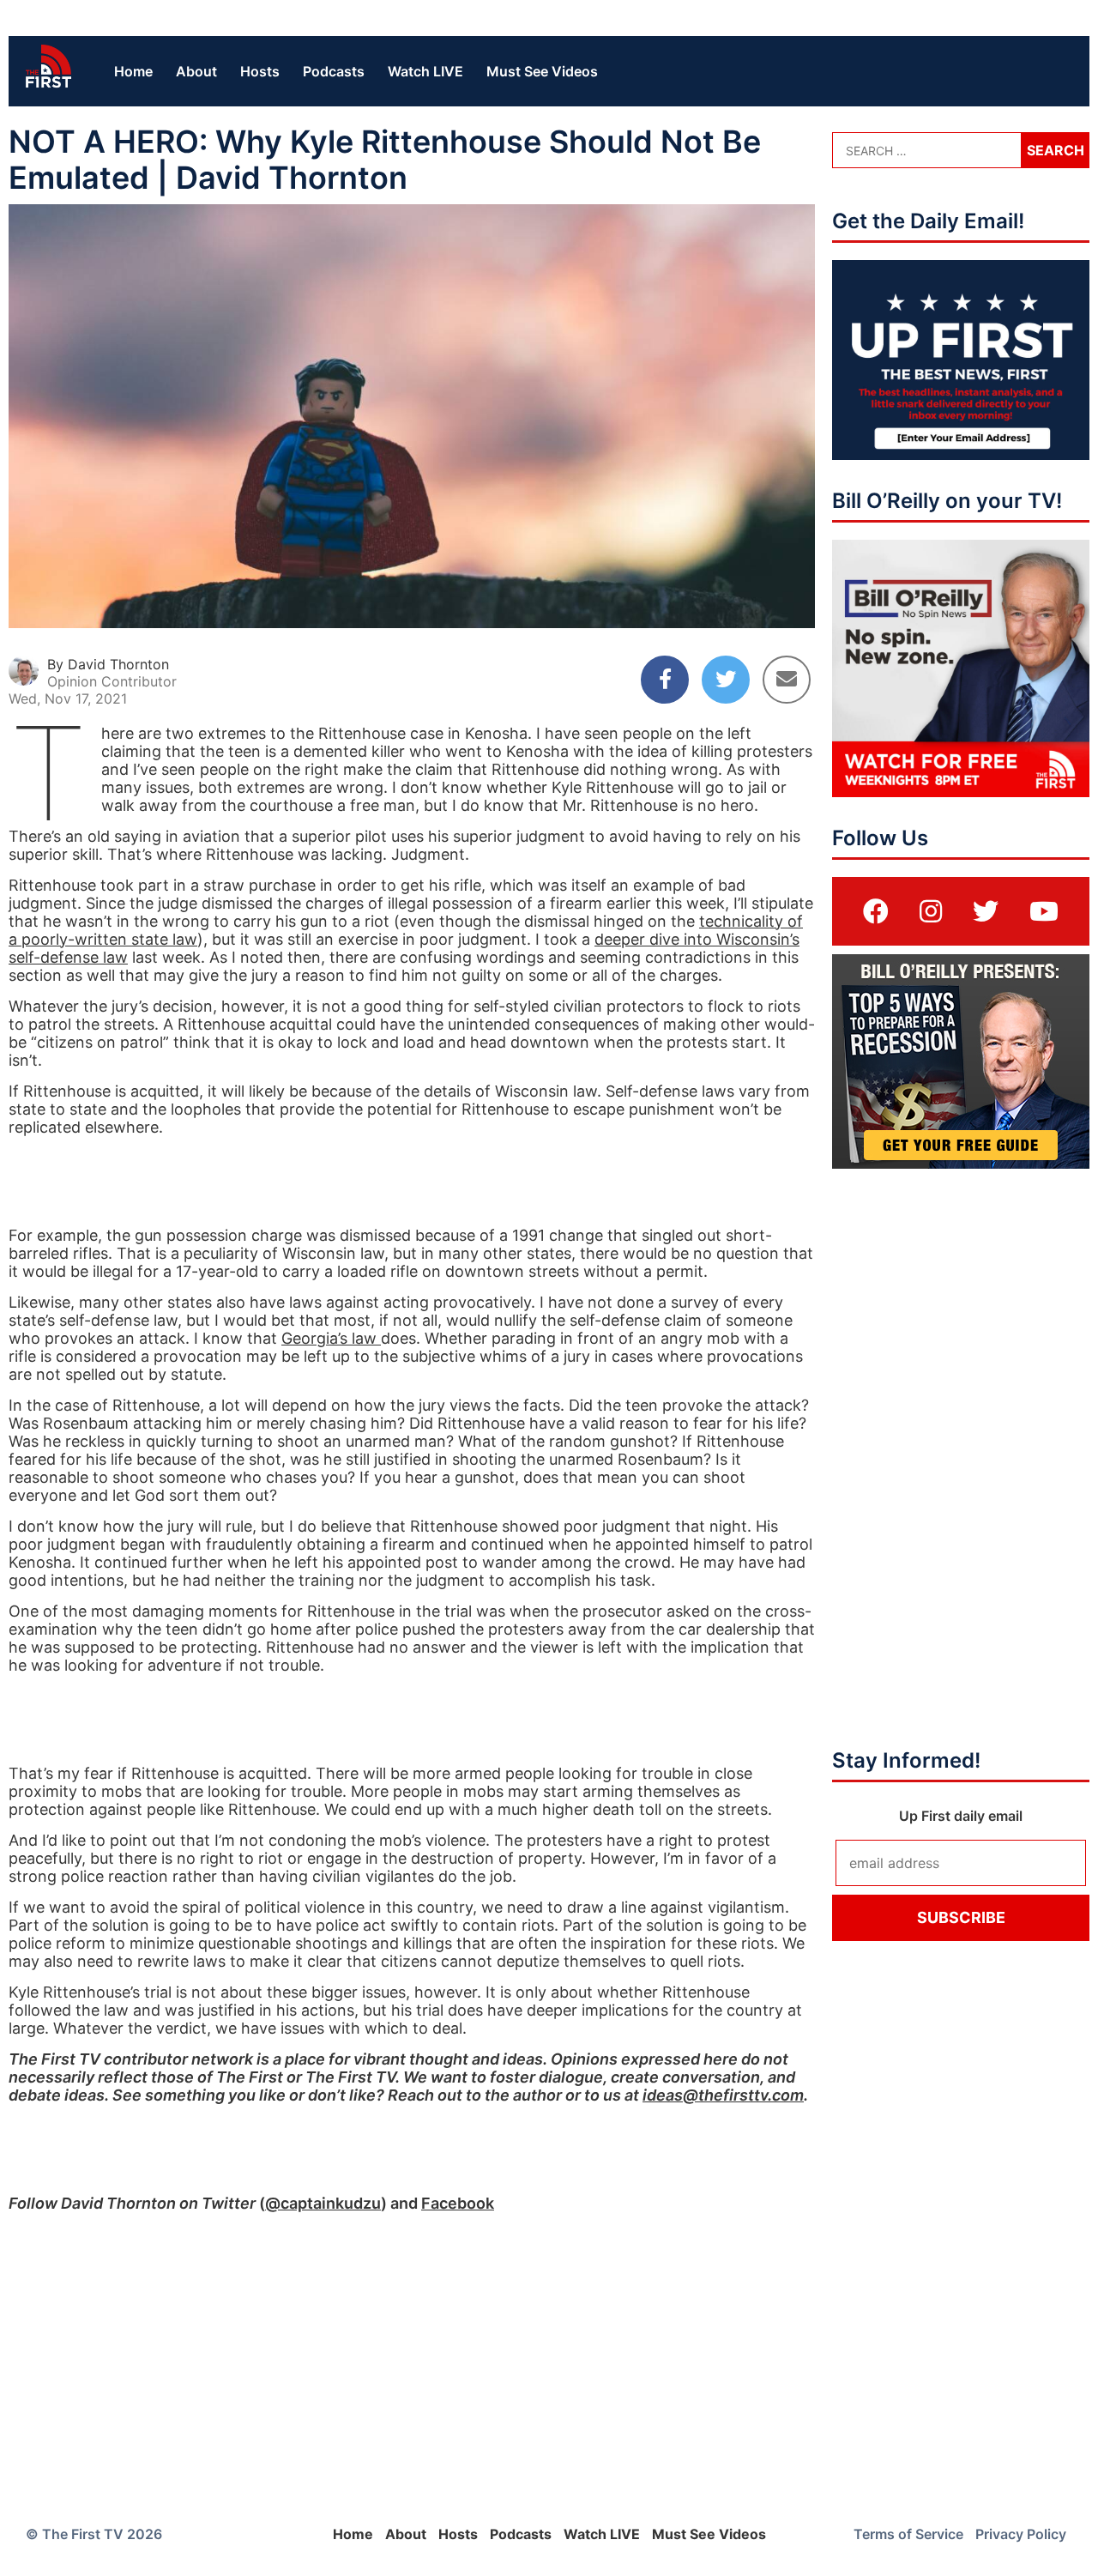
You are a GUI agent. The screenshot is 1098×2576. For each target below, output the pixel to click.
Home (133, 71)
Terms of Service (908, 2534)
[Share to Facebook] (665, 680)
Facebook (458, 2203)
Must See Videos (542, 71)
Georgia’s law (331, 1338)
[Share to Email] (787, 680)
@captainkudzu (323, 2203)
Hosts (260, 71)
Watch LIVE (425, 71)
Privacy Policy (1021, 2534)
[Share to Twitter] (726, 680)
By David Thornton (108, 664)
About (196, 71)
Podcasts (334, 71)
